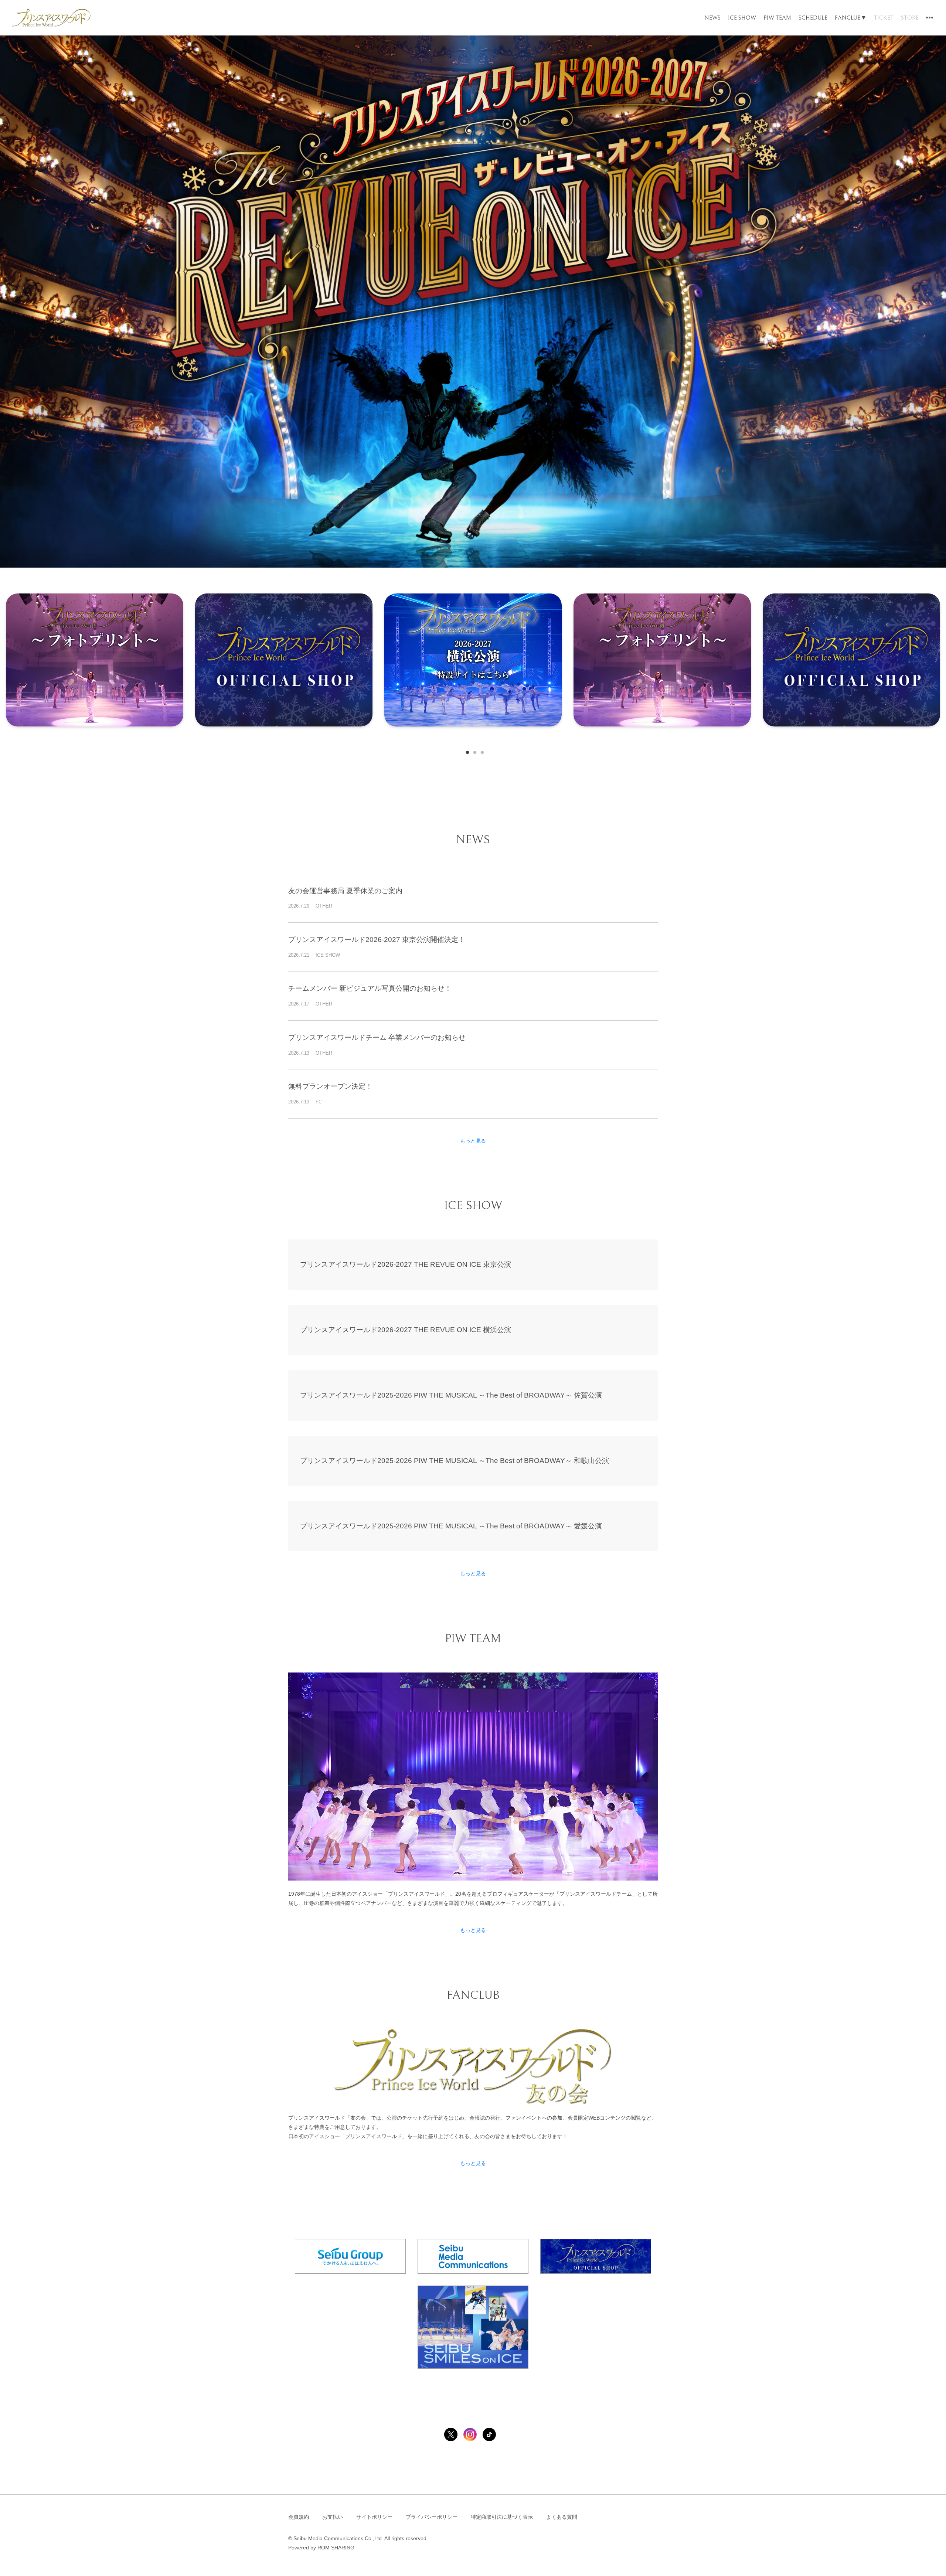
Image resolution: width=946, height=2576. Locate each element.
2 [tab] (473, 751)
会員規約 (299, 2517)
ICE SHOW (742, 18)
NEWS (712, 18)
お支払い (333, 2517)
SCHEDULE (813, 18)
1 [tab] (466, 751)
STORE (910, 18)
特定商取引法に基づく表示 (502, 2517)
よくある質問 (562, 2517)
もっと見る (473, 1141)
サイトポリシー (374, 2517)
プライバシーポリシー (432, 2517)
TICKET (884, 18)
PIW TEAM (777, 18)
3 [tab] (480, 751)
